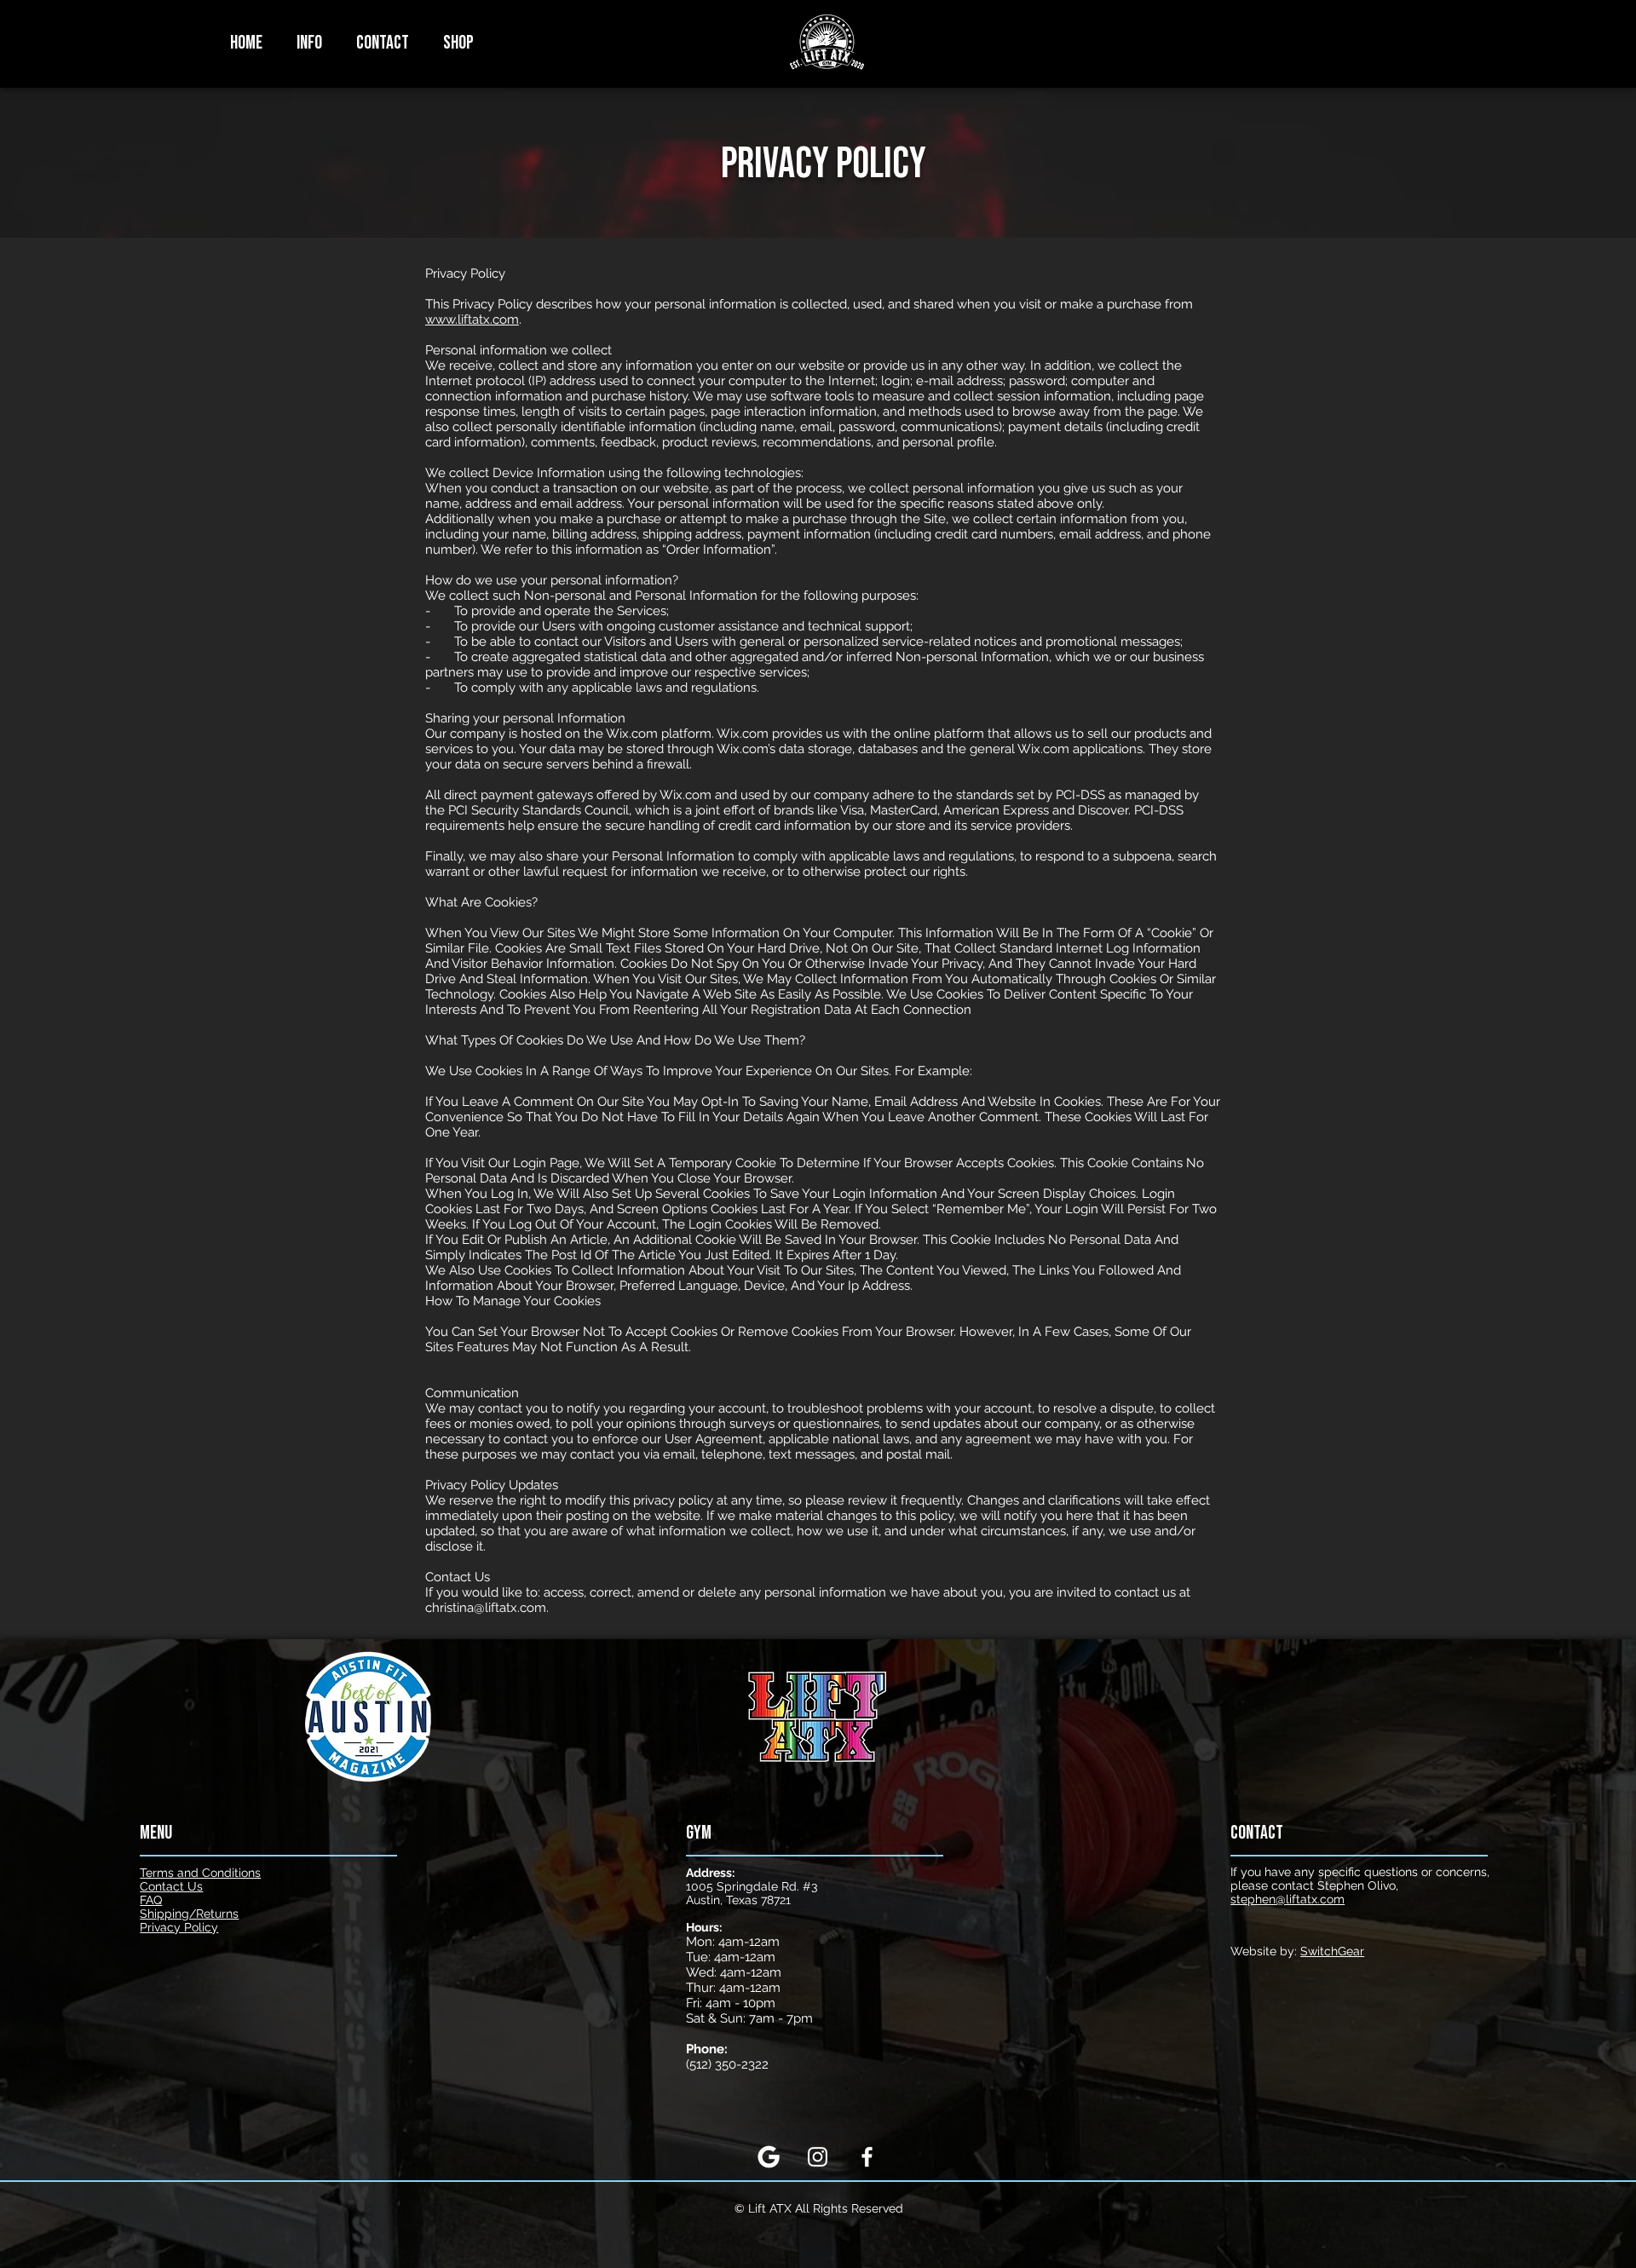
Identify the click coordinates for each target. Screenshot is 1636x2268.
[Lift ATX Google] (768, 2157)
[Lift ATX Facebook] (867, 2157)
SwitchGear (1332, 1951)
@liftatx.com (1287, 1899)
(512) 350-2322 (727, 2064)
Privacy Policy (179, 1927)
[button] (309, 43)
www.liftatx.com (472, 319)
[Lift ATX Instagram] (818, 2157)
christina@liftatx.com (486, 1608)
